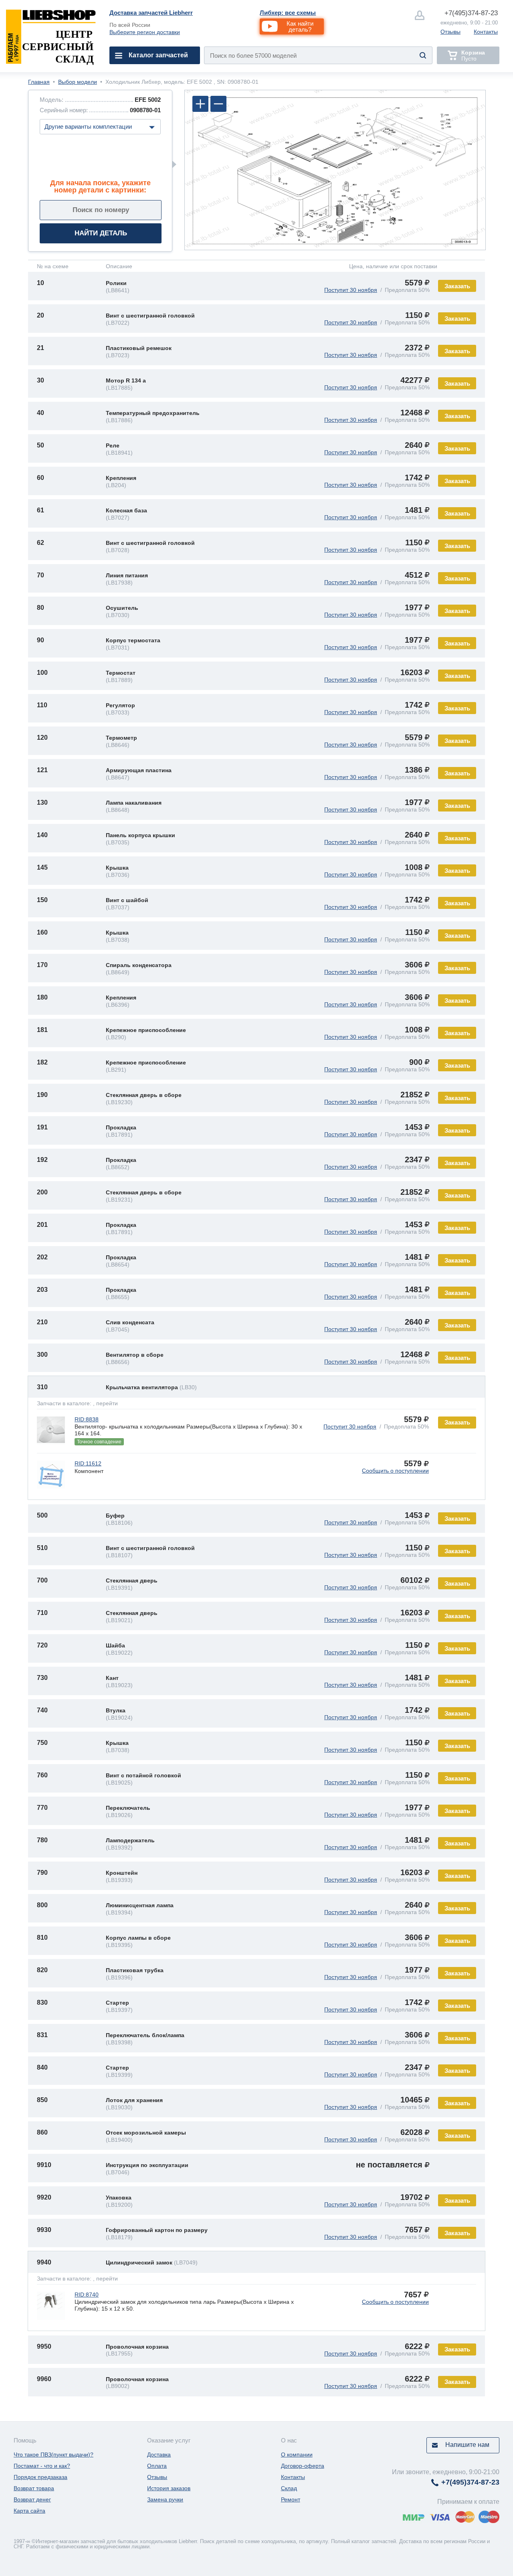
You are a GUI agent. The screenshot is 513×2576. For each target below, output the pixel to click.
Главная (39, 82)
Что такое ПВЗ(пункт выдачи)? (54, 2455)
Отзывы (450, 32)
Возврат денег (32, 2499)
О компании (297, 2455)
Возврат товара (34, 2488)
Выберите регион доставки (145, 32)
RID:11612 (88, 1463)
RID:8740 (87, 2295)
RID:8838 (87, 1419)
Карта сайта (29, 2511)
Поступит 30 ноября (351, 290)
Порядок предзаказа (40, 2477)
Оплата (157, 2466)
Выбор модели (78, 82)
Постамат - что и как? (42, 2466)
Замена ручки (165, 2499)
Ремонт (291, 2499)
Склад (289, 2488)
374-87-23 (471, 13)
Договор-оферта (303, 2466)
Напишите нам (467, 2445)
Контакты (486, 32)
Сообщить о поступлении (395, 1471)
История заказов (169, 2488)
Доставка (159, 2455)
